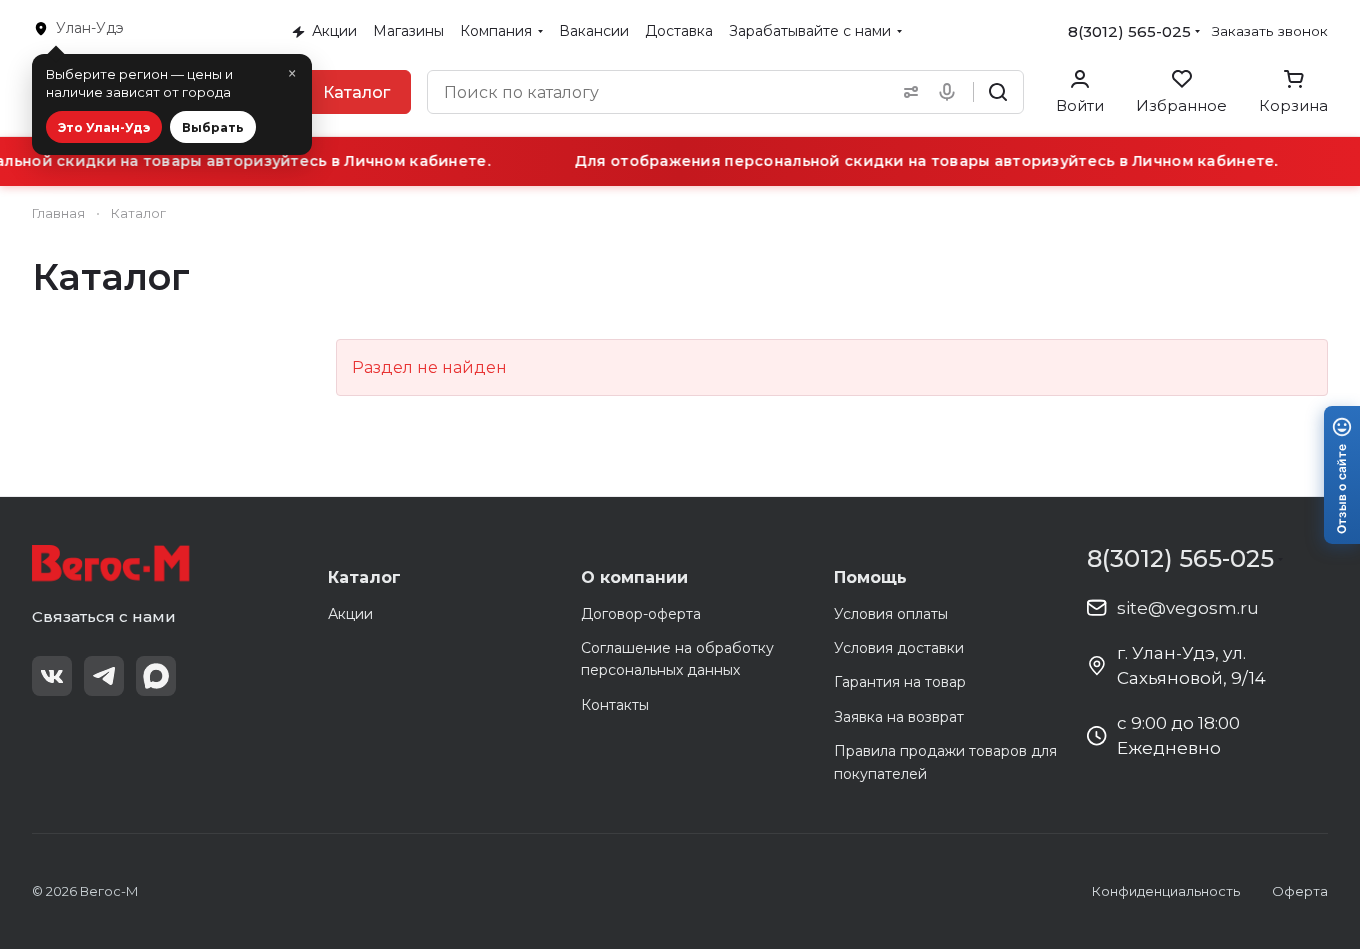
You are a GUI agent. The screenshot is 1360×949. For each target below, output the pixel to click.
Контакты (615, 705)
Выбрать (213, 127)
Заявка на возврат (899, 717)
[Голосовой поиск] (951, 92)
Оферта (1300, 891)
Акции (350, 614)
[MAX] (156, 676)
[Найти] (998, 92)
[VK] (52, 676)
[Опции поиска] (907, 92)
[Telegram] (104, 676)
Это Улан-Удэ (104, 127)
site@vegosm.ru (1188, 608)
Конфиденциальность (1166, 891)
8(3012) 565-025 (1129, 31)
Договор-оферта (641, 614)
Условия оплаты (891, 614)
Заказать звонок (1270, 31)
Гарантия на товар (900, 682)
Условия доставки (899, 648)
